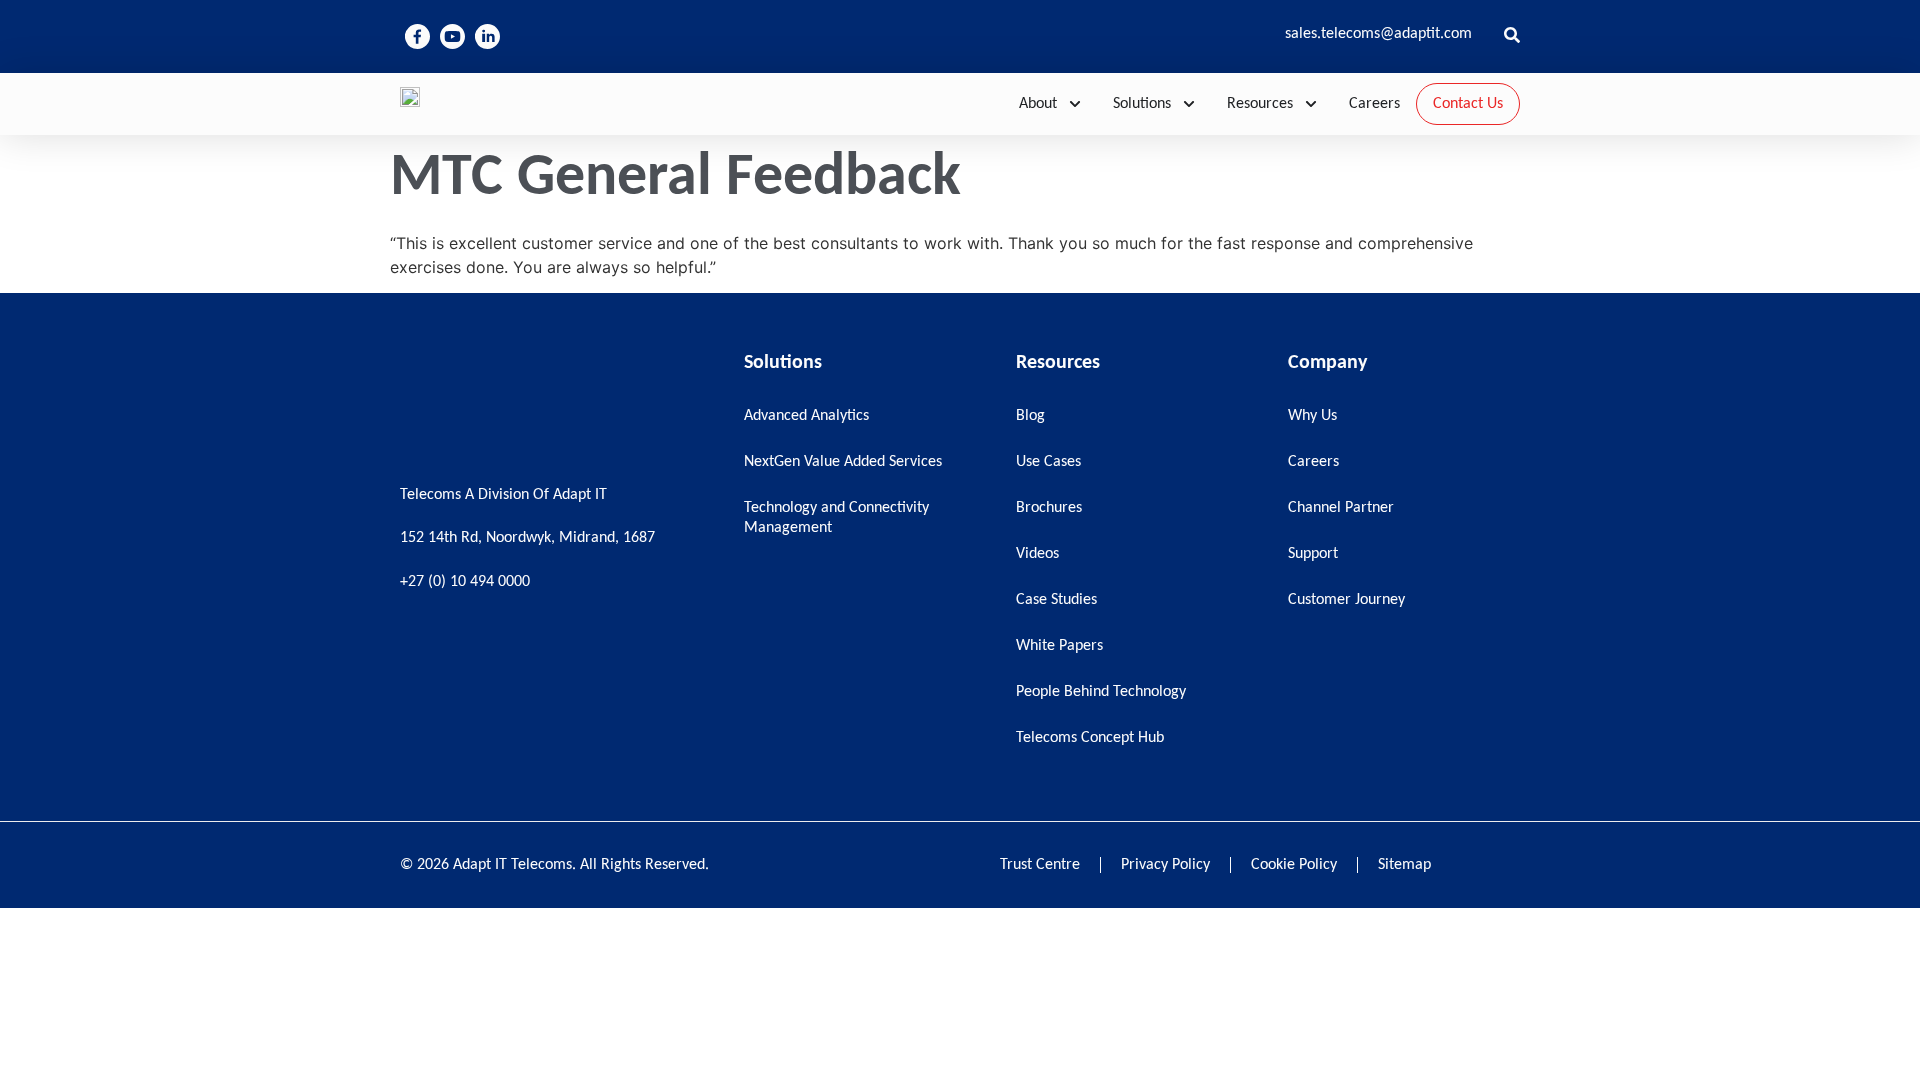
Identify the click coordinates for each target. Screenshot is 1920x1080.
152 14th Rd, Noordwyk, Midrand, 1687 (527, 538)
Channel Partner (1341, 508)
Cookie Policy (1294, 865)
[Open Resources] (1311, 104)
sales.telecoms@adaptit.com (1378, 34)
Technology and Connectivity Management (836, 518)
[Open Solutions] (1189, 104)
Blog (1030, 416)
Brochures (1049, 508)
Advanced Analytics (806, 416)
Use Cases (1048, 462)
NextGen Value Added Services (843, 462)
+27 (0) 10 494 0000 (465, 582)
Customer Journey (1346, 600)
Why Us (1312, 416)
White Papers (1059, 646)
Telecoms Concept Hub (1090, 738)
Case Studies (1056, 600)
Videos (1037, 554)
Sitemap (1404, 865)
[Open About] (1075, 104)
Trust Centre (1040, 865)
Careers (1313, 462)
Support (1313, 554)
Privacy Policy (1165, 865)
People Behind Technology (1101, 692)
